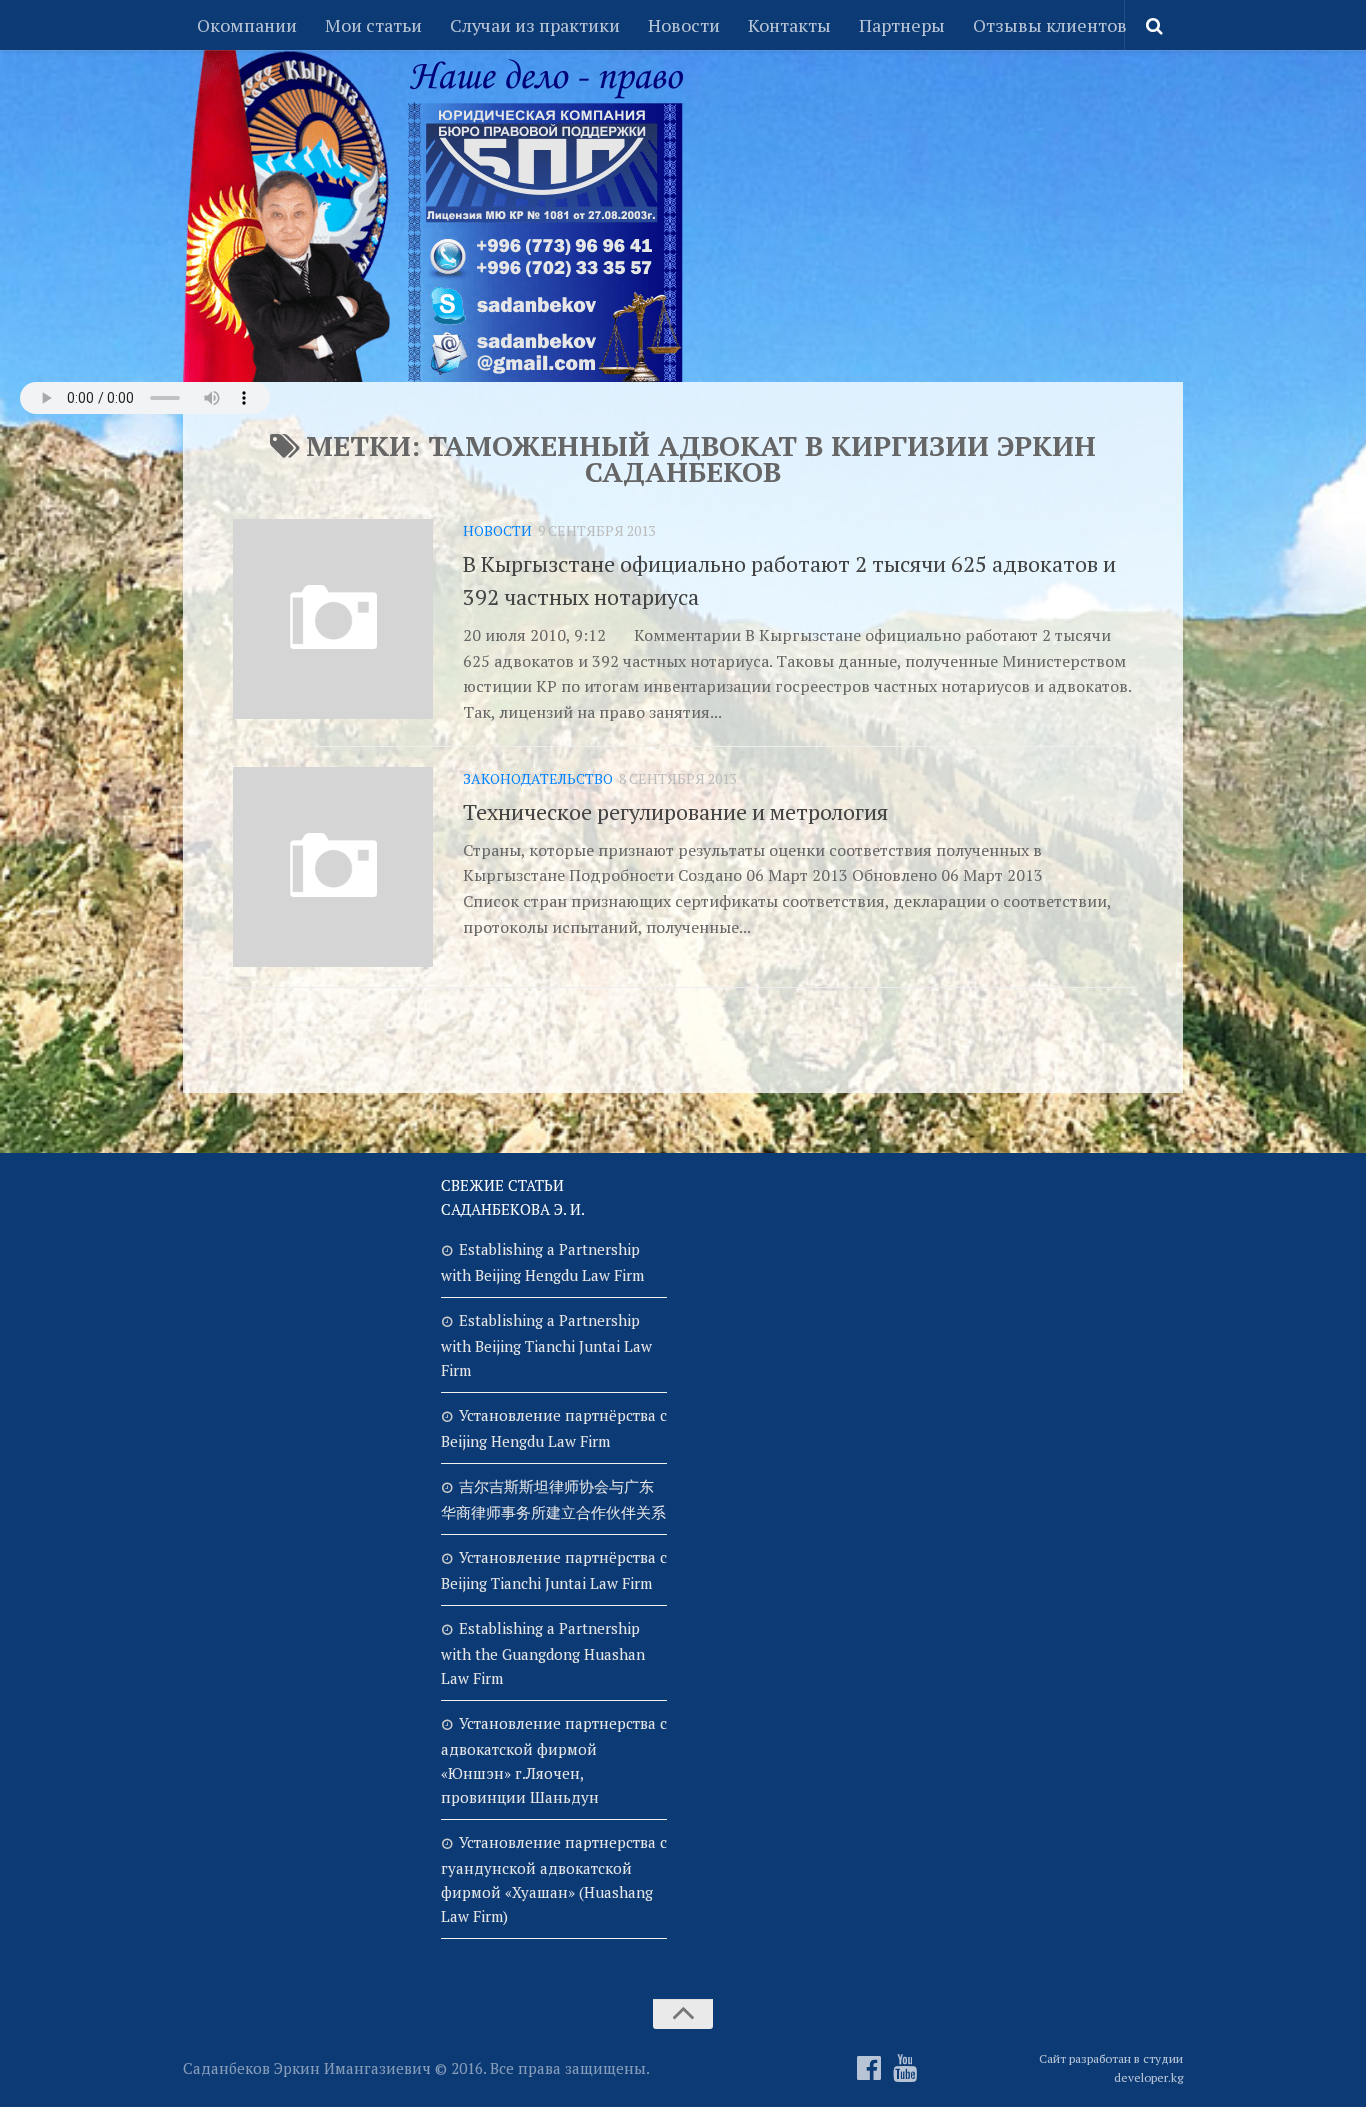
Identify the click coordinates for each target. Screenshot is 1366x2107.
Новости (684, 25)
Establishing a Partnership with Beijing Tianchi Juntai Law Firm (546, 1345)
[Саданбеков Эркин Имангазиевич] (869, 2068)
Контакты (789, 25)
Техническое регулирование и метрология (675, 811)
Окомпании (247, 25)
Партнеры (902, 25)
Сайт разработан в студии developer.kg (1111, 2068)
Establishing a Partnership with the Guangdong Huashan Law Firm (543, 1653)
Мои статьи (373, 25)
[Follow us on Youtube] (905, 2068)
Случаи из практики (535, 25)
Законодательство (538, 778)
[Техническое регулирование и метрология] (333, 867)
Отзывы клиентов (1050, 25)
